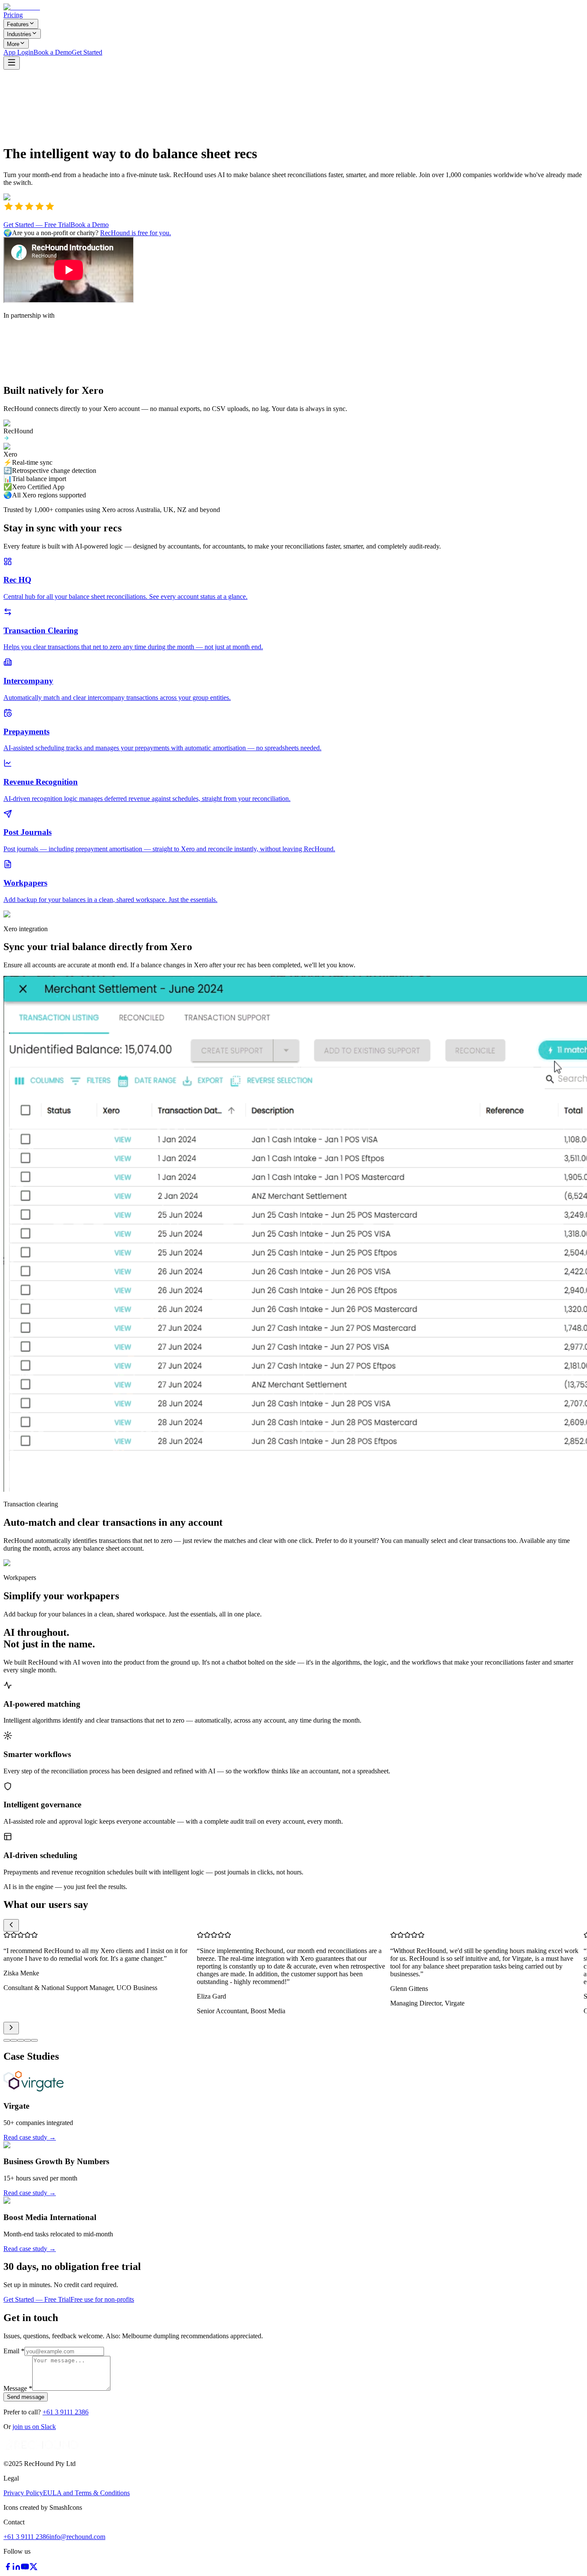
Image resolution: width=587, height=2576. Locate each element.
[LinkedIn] (16, 2568)
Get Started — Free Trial (37, 225)
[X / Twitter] (34, 2568)
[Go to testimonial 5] (34, 2040)
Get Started (87, 52)
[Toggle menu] (12, 63)
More (13, 44)
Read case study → (30, 2137)
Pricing (13, 15)
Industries (19, 34)
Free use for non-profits (102, 2299)
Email (14, 2351)
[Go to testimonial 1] (7, 2040)
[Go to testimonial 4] (28, 2040)
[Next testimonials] (11, 2028)
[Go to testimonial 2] (14, 2040)
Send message (26, 2397)
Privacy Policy (23, 2493)
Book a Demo (53, 52)
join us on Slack (34, 2427)
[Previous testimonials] (11, 1925)
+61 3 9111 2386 (66, 2412)
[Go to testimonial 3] (21, 2040)
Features (18, 24)
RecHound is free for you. (136, 233)
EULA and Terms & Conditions (86, 2493)
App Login (18, 52)
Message (18, 2388)
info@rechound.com (77, 2537)
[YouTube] (25, 2568)
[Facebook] (8, 2568)
